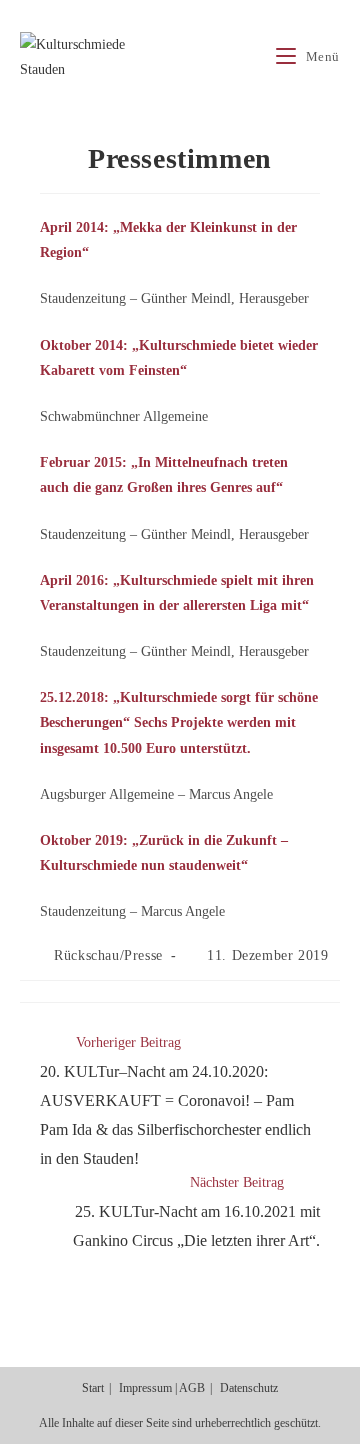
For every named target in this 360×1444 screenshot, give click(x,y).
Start (93, 1388)
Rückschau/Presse (108, 955)
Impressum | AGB (162, 1388)
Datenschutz (249, 1388)
